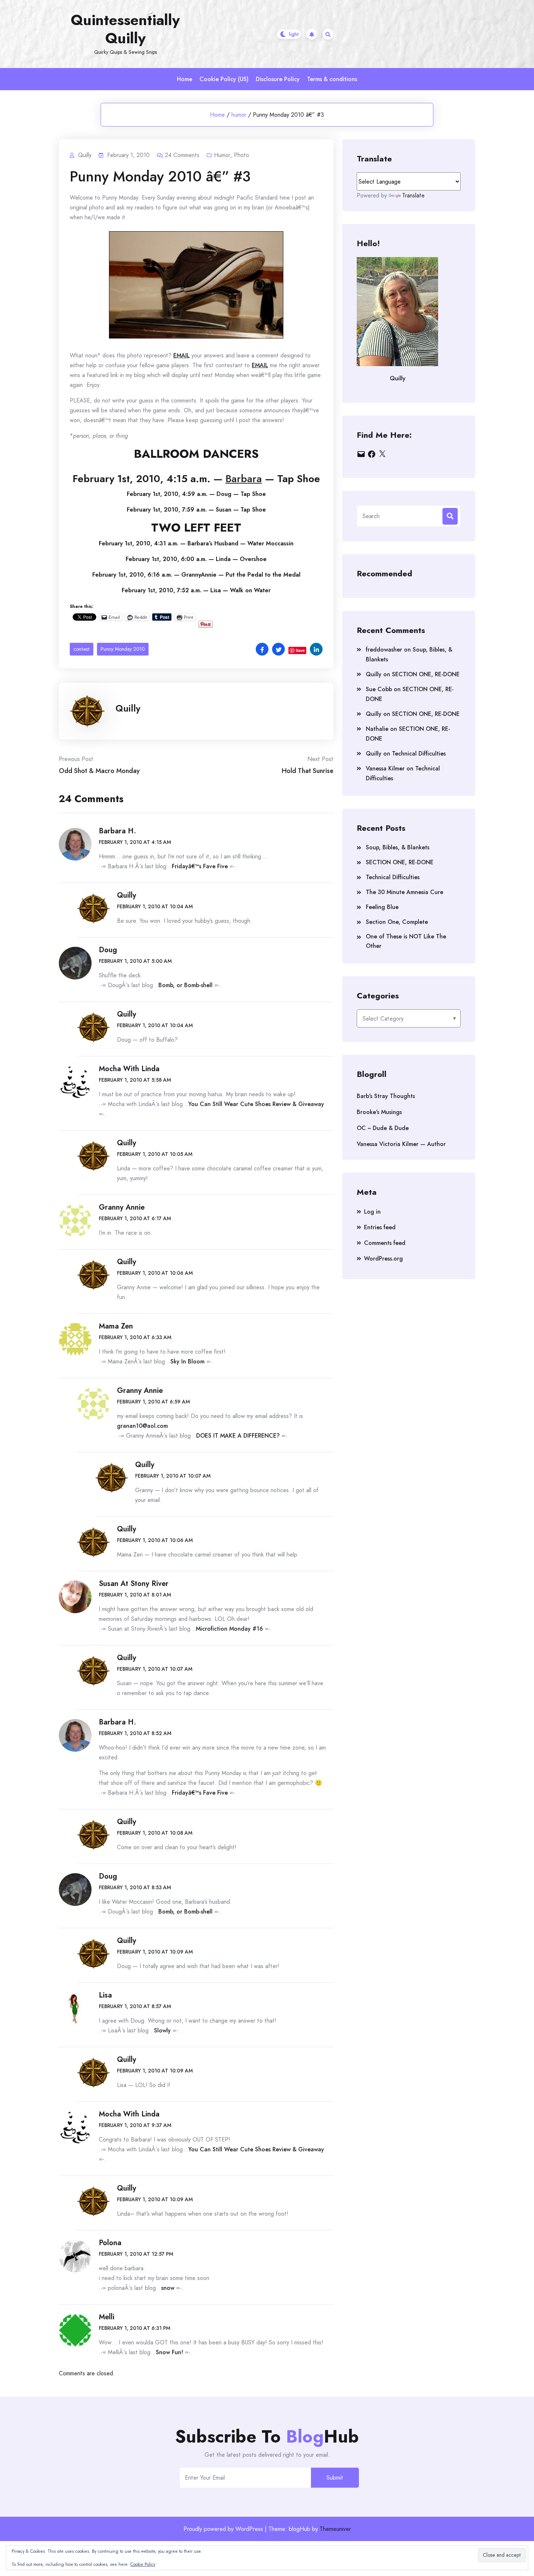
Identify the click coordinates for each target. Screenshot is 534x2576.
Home (185, 79)
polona (110, 2243)
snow (168, 2288)
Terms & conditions (332, 79)
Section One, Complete (397, 922)
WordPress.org (383, 1259)
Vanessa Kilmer (385, 768)
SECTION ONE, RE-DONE (426, 674)
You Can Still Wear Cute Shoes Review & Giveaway (256, 1104)
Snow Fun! (169, 2352)
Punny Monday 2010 (123, 649)
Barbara (244, 479)
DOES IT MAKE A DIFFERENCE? (238, 1436)
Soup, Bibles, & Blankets (398, 847)
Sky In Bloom (187, 1361)
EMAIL (181, 355)
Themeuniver (335, 2529)
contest (82, 649)
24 (182, 155)
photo (242, 155)
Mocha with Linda (129, 1069)
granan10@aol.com (142, 1426)
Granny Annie (122, 1207)
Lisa (105, 1995)
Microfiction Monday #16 (229, 1629)
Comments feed (385, 1243)
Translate (413, 195)
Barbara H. (118, 831)
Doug (108, 950)
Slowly (162, 2030)
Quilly (128, 708)
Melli (107, 2317)
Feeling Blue (382, 907)
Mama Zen (116, 1326)
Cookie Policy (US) (224, 79)
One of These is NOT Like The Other (406, 941)
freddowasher (384, 650)
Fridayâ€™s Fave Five (200, 866)
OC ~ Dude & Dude (383, 1128)
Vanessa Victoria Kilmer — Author (401, 1144)
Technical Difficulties (419, 754)
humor (239, 115)
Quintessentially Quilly (125, 29)
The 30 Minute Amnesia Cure (404, 892)
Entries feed (380, 1227)
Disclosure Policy (278, 79)
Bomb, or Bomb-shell (185, 985)
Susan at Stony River (134, 1584)
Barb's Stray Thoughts (386, 1096)
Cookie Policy (143, 2564)
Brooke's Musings (379, 1112)
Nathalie (377, 729)
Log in (372, 1212)
